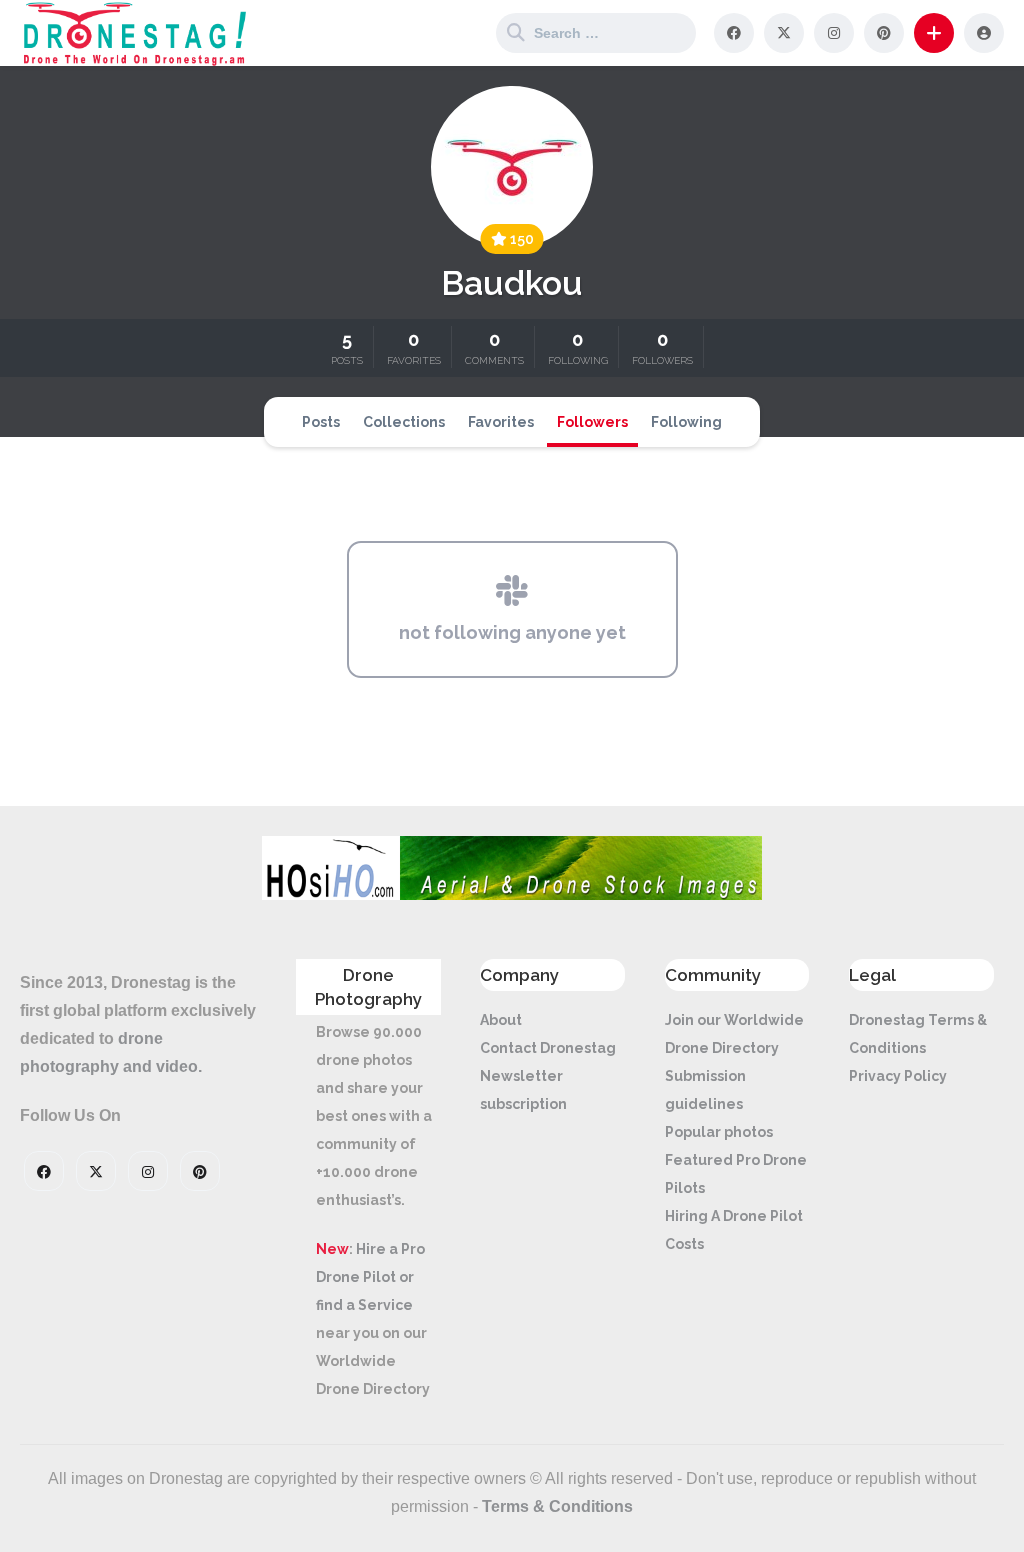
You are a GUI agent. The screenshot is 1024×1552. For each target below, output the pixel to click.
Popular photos (719, 1132)
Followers (592, 422)
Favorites (501, 422)
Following (686, 422)
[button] (934, 33)
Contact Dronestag (548, 1048)
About (501, 1020)
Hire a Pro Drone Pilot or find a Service (370, 1277)
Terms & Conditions (557, 1506)
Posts (321, 422)
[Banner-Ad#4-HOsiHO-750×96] (512, 895)
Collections (404, 422)
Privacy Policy (898, 1076)
